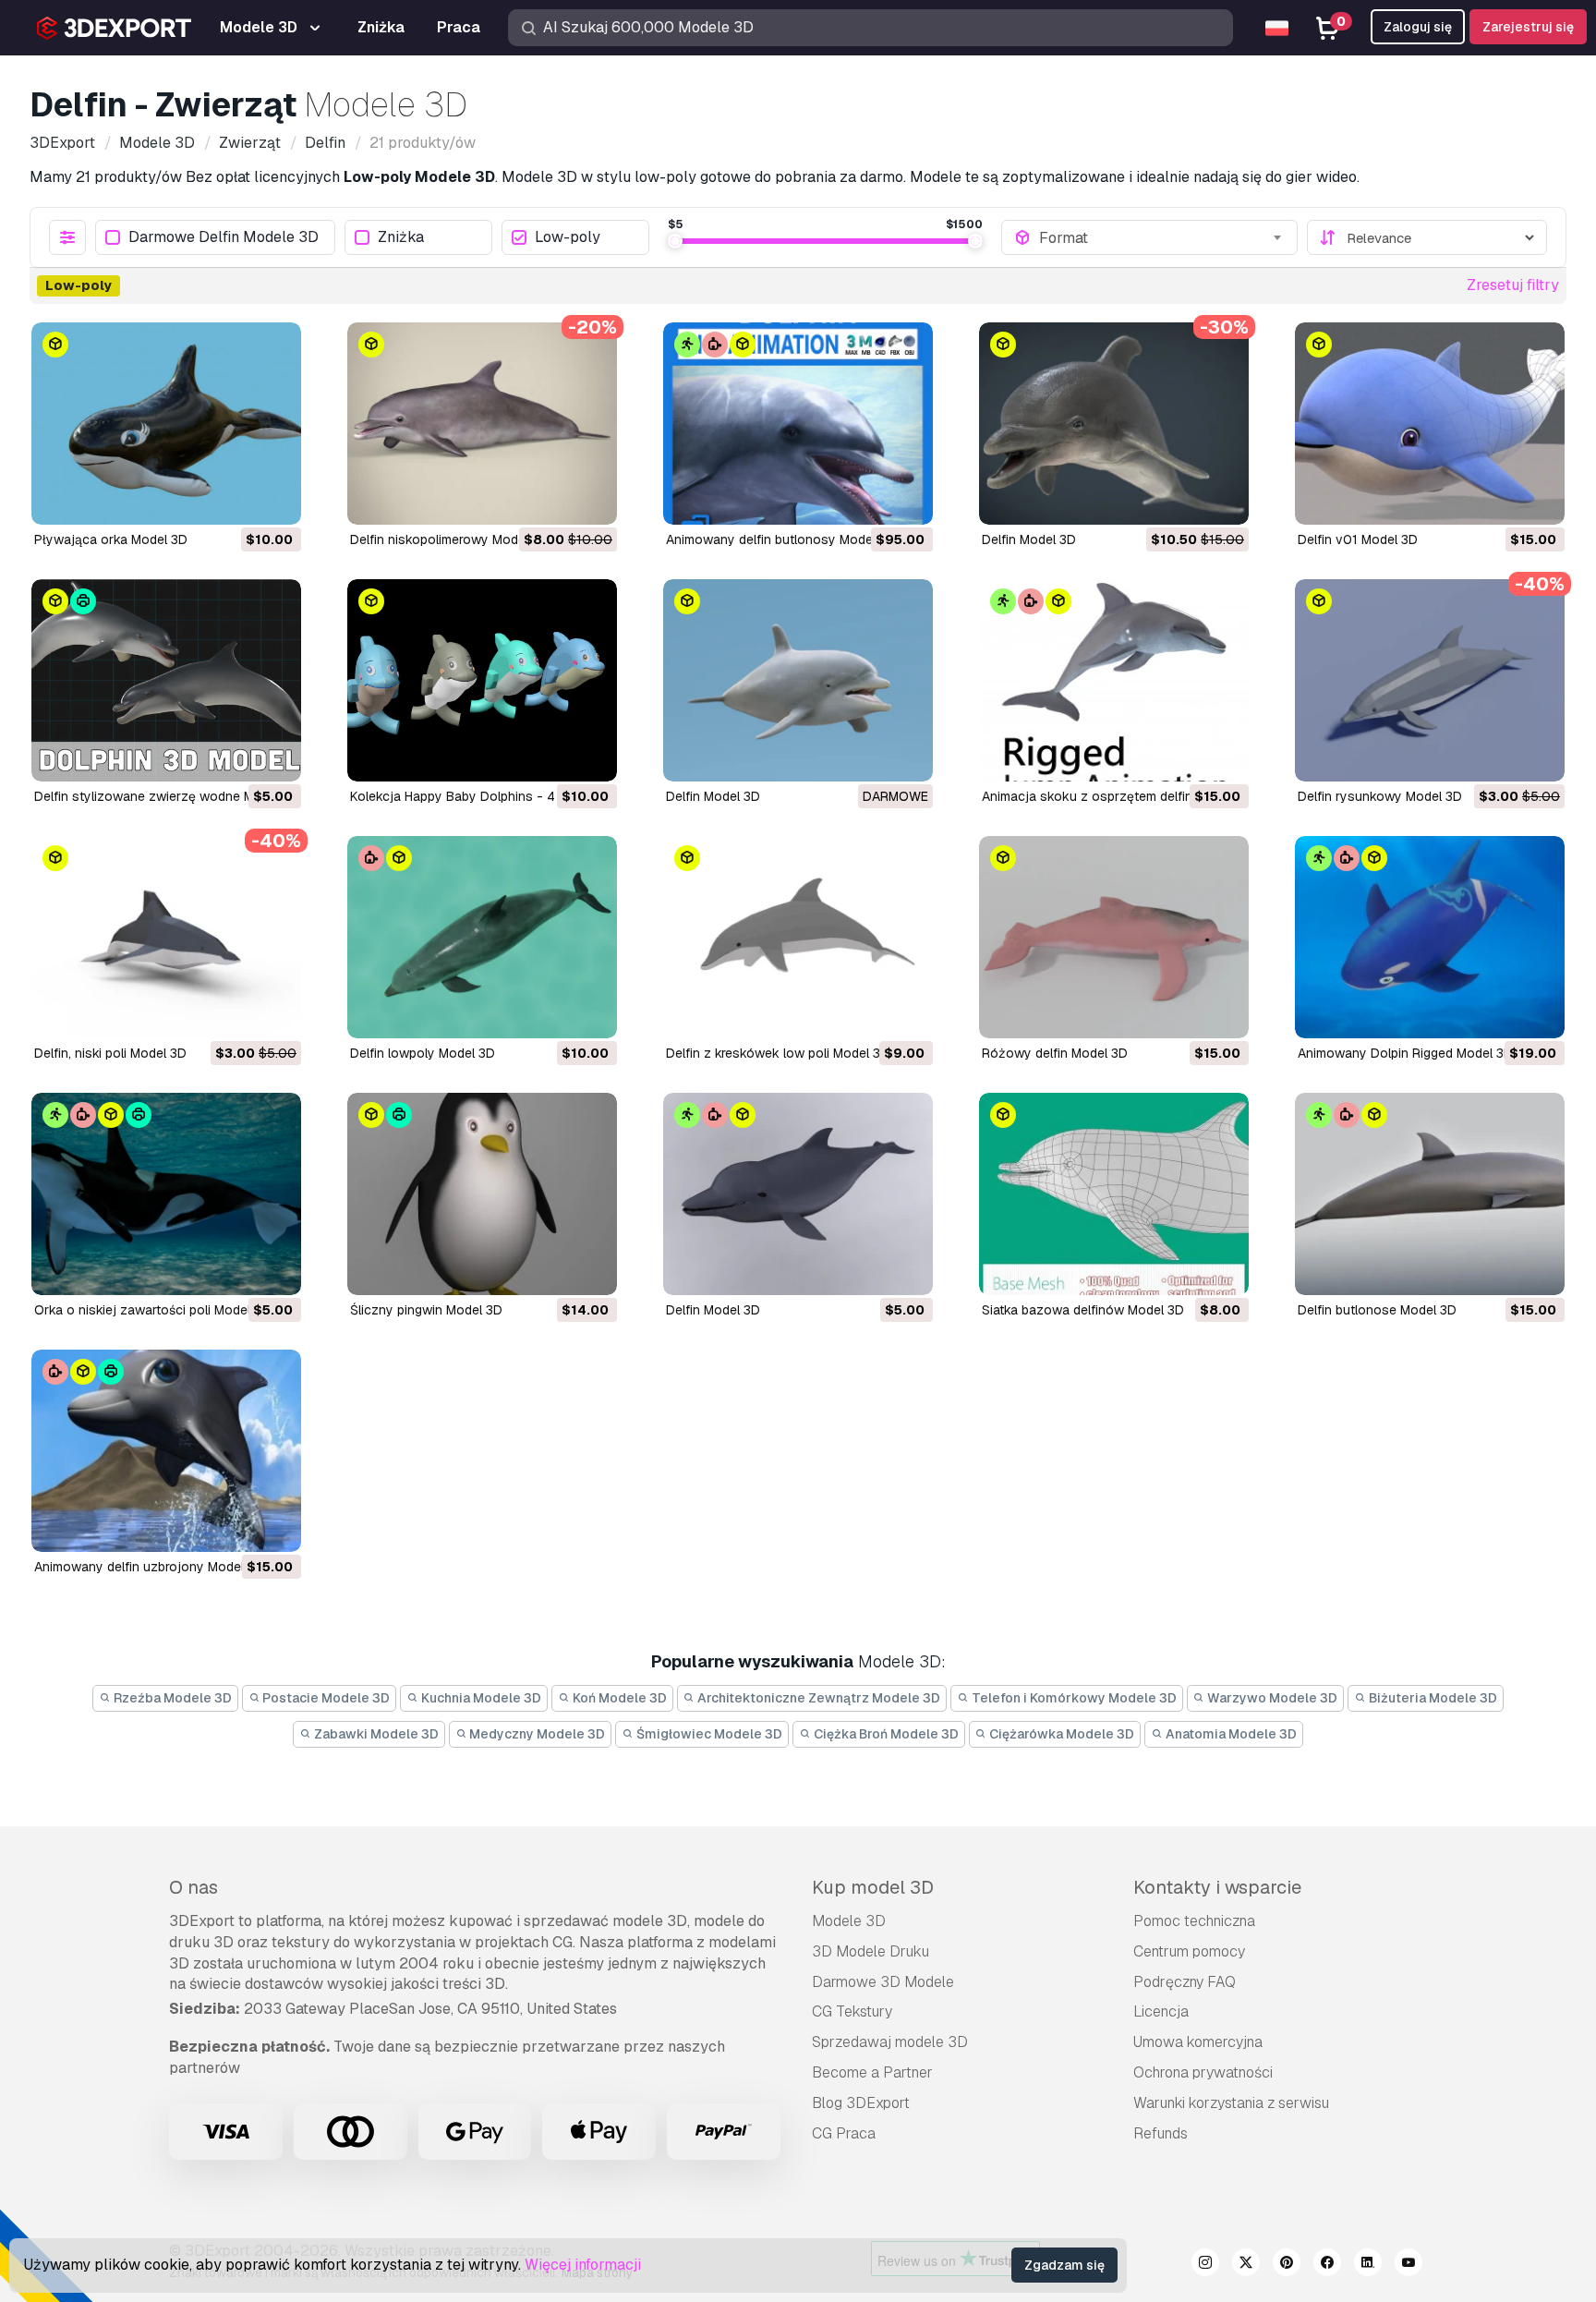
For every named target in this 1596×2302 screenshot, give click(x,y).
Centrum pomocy (1189, 1951)
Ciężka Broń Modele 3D (885, 1734)
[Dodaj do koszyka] (236, 499)
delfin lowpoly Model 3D (423, 1053)
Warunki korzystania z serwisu (1231, 2103)
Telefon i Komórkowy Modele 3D (1073, 1698)
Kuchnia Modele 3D (480, 1698)
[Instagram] (1205, 2265)
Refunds (1161, 2133)
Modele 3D (849, 1921)
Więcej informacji (583, 2265)
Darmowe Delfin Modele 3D (224, 238)
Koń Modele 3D (618, 1698)
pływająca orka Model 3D (111, 539)
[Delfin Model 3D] (798, 680)
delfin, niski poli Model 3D (110, 1053)
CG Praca (844, 2133)
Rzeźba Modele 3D (171, 1698)
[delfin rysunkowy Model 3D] (1430, 680)
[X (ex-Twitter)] (1246, 2265)
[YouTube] (1409, 2265)
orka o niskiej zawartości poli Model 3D (152, 1310)
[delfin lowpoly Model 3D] (482, 937)
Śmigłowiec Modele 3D (708, 1734)
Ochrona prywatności (1203, 2072)
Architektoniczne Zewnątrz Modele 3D (817, 1698)
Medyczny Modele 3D (536, 1734)
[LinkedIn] (1368, 2265)
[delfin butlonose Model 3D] (1430, 1194)
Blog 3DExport (861, 2103)
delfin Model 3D (1029, 539)
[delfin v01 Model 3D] (1430, 424)
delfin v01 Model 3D (1358, 539)
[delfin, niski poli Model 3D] (166, 937)
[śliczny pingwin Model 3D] (482, 1194)
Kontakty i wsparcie (1217, 1887)
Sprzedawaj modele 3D (890, 2042)
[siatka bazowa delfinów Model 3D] (1114, 1194)
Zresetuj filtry (1513, 285)
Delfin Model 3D (713, 796)
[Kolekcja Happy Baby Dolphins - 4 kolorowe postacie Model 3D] (482, 680)
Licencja (1161, 2011)
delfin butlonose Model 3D (1377, 1310)
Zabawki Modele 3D (375, 1734)
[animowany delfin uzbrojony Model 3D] (166, 1451)
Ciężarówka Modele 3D (1060, 1734)
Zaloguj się (1418, 27)
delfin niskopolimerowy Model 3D (449, 539)
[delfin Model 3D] (1114, 424)
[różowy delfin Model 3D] (1114, 937)
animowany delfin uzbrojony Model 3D (149, 1567)
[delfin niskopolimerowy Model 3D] (482, 424)
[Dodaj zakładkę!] (274, 499)
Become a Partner (872, 2072)
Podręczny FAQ (1185, 1982)
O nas (193, 1887)
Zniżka (401, 238)
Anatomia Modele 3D (1230, 1734)
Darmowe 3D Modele (883, 1982)
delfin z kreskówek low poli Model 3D (778, 1053)
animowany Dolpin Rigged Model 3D (1405, 1053)
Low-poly (568, 238)
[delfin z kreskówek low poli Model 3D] (798, 937)
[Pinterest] (1287, 2265)
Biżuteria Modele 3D (1432, 1698)
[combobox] (1162, 237)
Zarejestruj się (1528, 27)
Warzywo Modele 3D (1271, 1698)
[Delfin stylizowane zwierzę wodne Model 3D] (166, 680)
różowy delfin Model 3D (1055, 1053)
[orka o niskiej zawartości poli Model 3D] (166, 1194)
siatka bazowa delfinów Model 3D (1083, 1310)
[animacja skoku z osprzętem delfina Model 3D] (1114, 680)
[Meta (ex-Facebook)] (1327, 2265)
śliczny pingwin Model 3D (426, 1310)
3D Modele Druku (871, 1951)
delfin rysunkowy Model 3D (1380, 796)
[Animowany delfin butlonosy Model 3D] (798, 424)
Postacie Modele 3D (325, 1698)
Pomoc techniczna (1194, 1921)
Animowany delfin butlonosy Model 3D (781, 539)
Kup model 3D (873, 1887)
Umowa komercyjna (1198, 2042)
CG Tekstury (852, 2011)
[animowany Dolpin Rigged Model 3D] (1430, 937)
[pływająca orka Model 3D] (166, 424)
